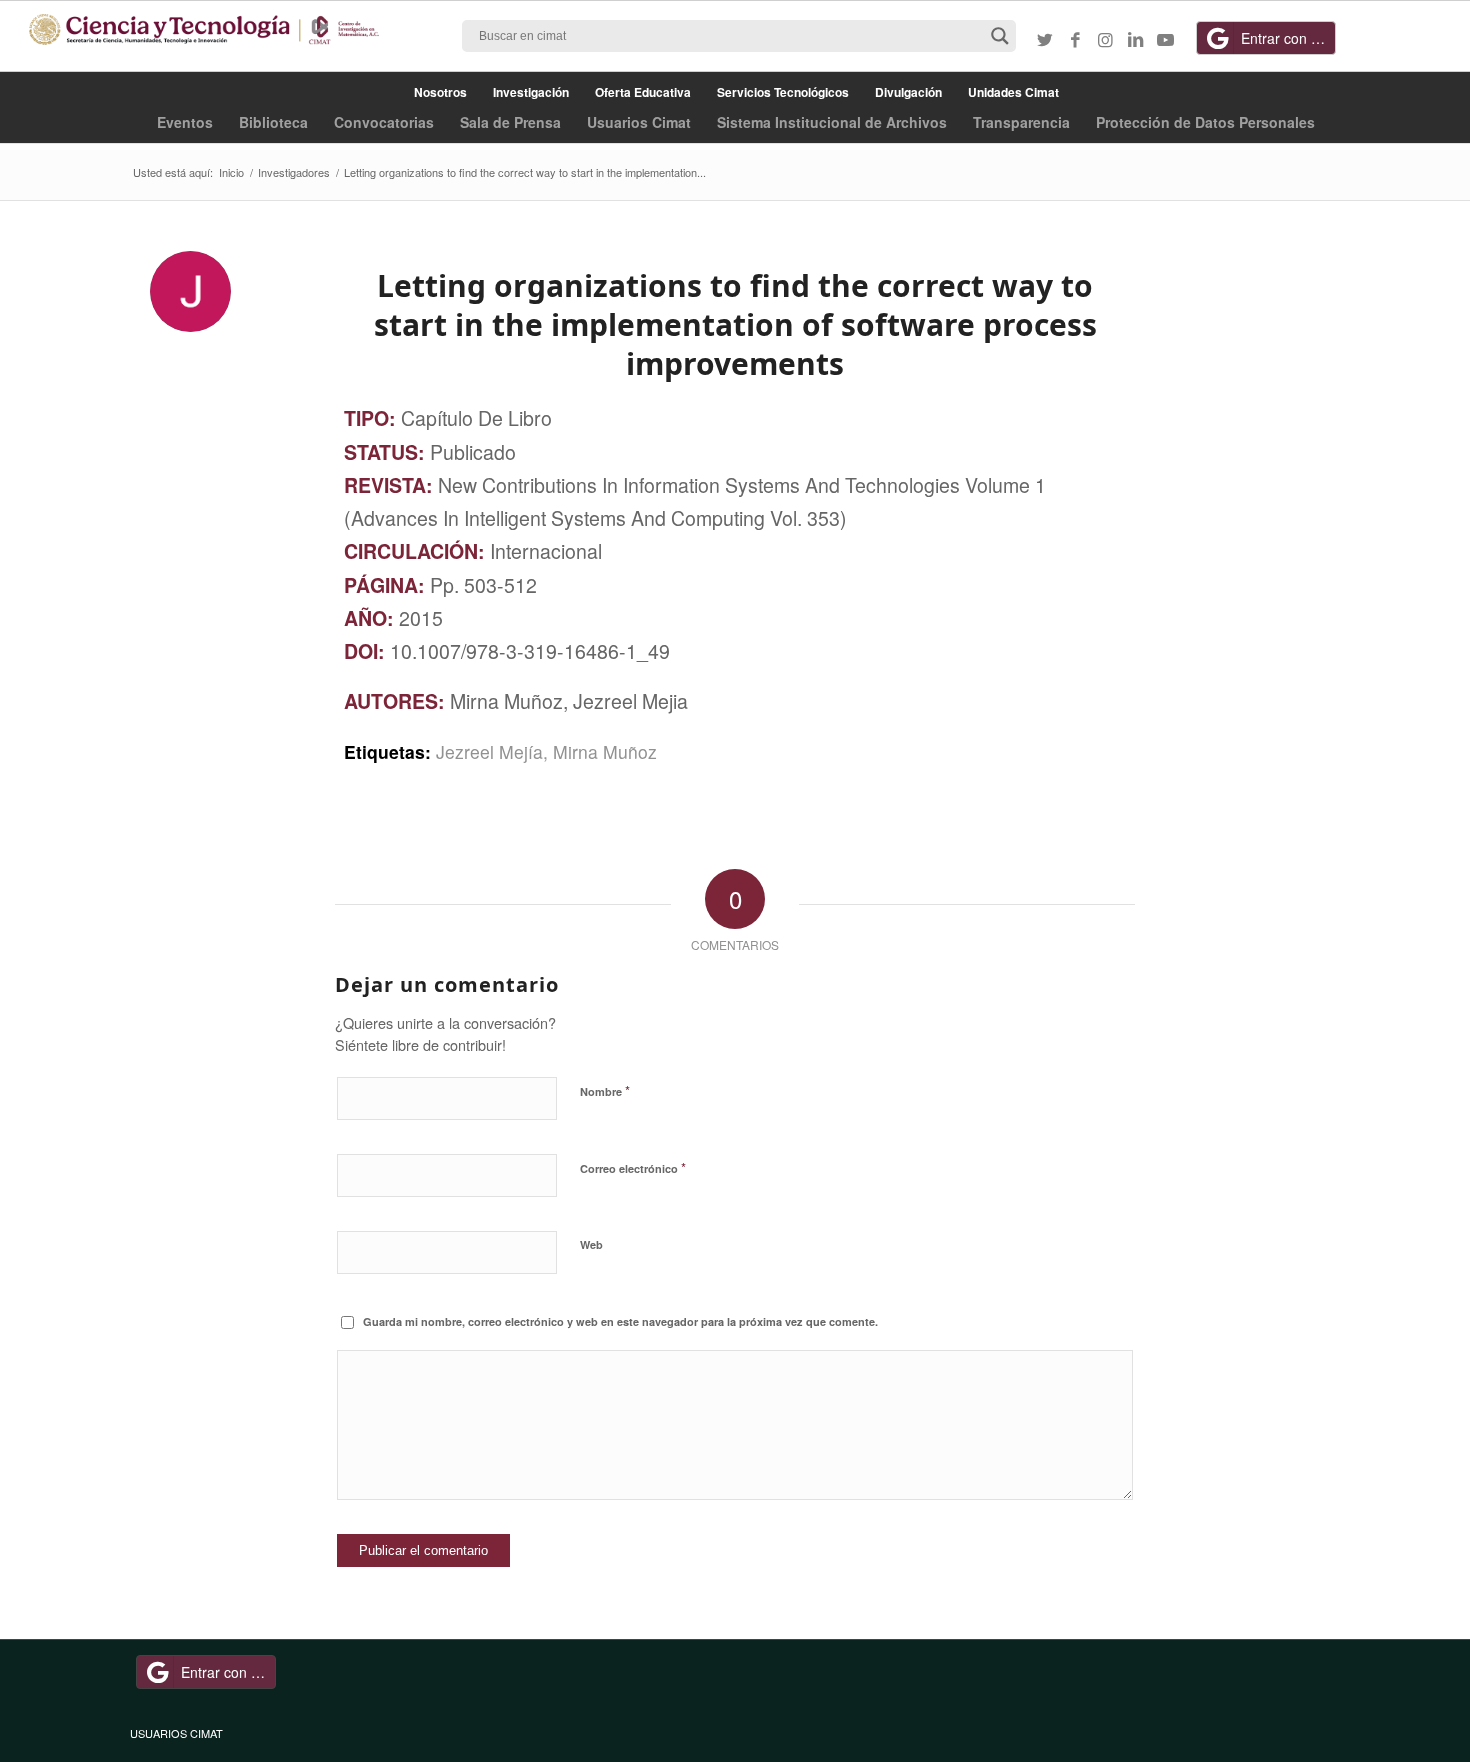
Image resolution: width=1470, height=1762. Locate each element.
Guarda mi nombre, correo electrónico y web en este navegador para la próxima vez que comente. (620, 1321)
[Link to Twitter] (1045, 39)
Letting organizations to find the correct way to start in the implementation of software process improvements (735, 324)
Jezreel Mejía (489, 751)
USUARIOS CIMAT (176, 1733)
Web (591, 1244)
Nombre (605, 1090)
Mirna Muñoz (605, 751)
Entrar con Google (1288, 38)
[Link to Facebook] (1075, 39)
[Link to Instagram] (1105, 39)
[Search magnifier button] (1000, 36)
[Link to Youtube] (1165, 39)
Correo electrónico (633, 1167)
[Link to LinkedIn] (1135, 39)
